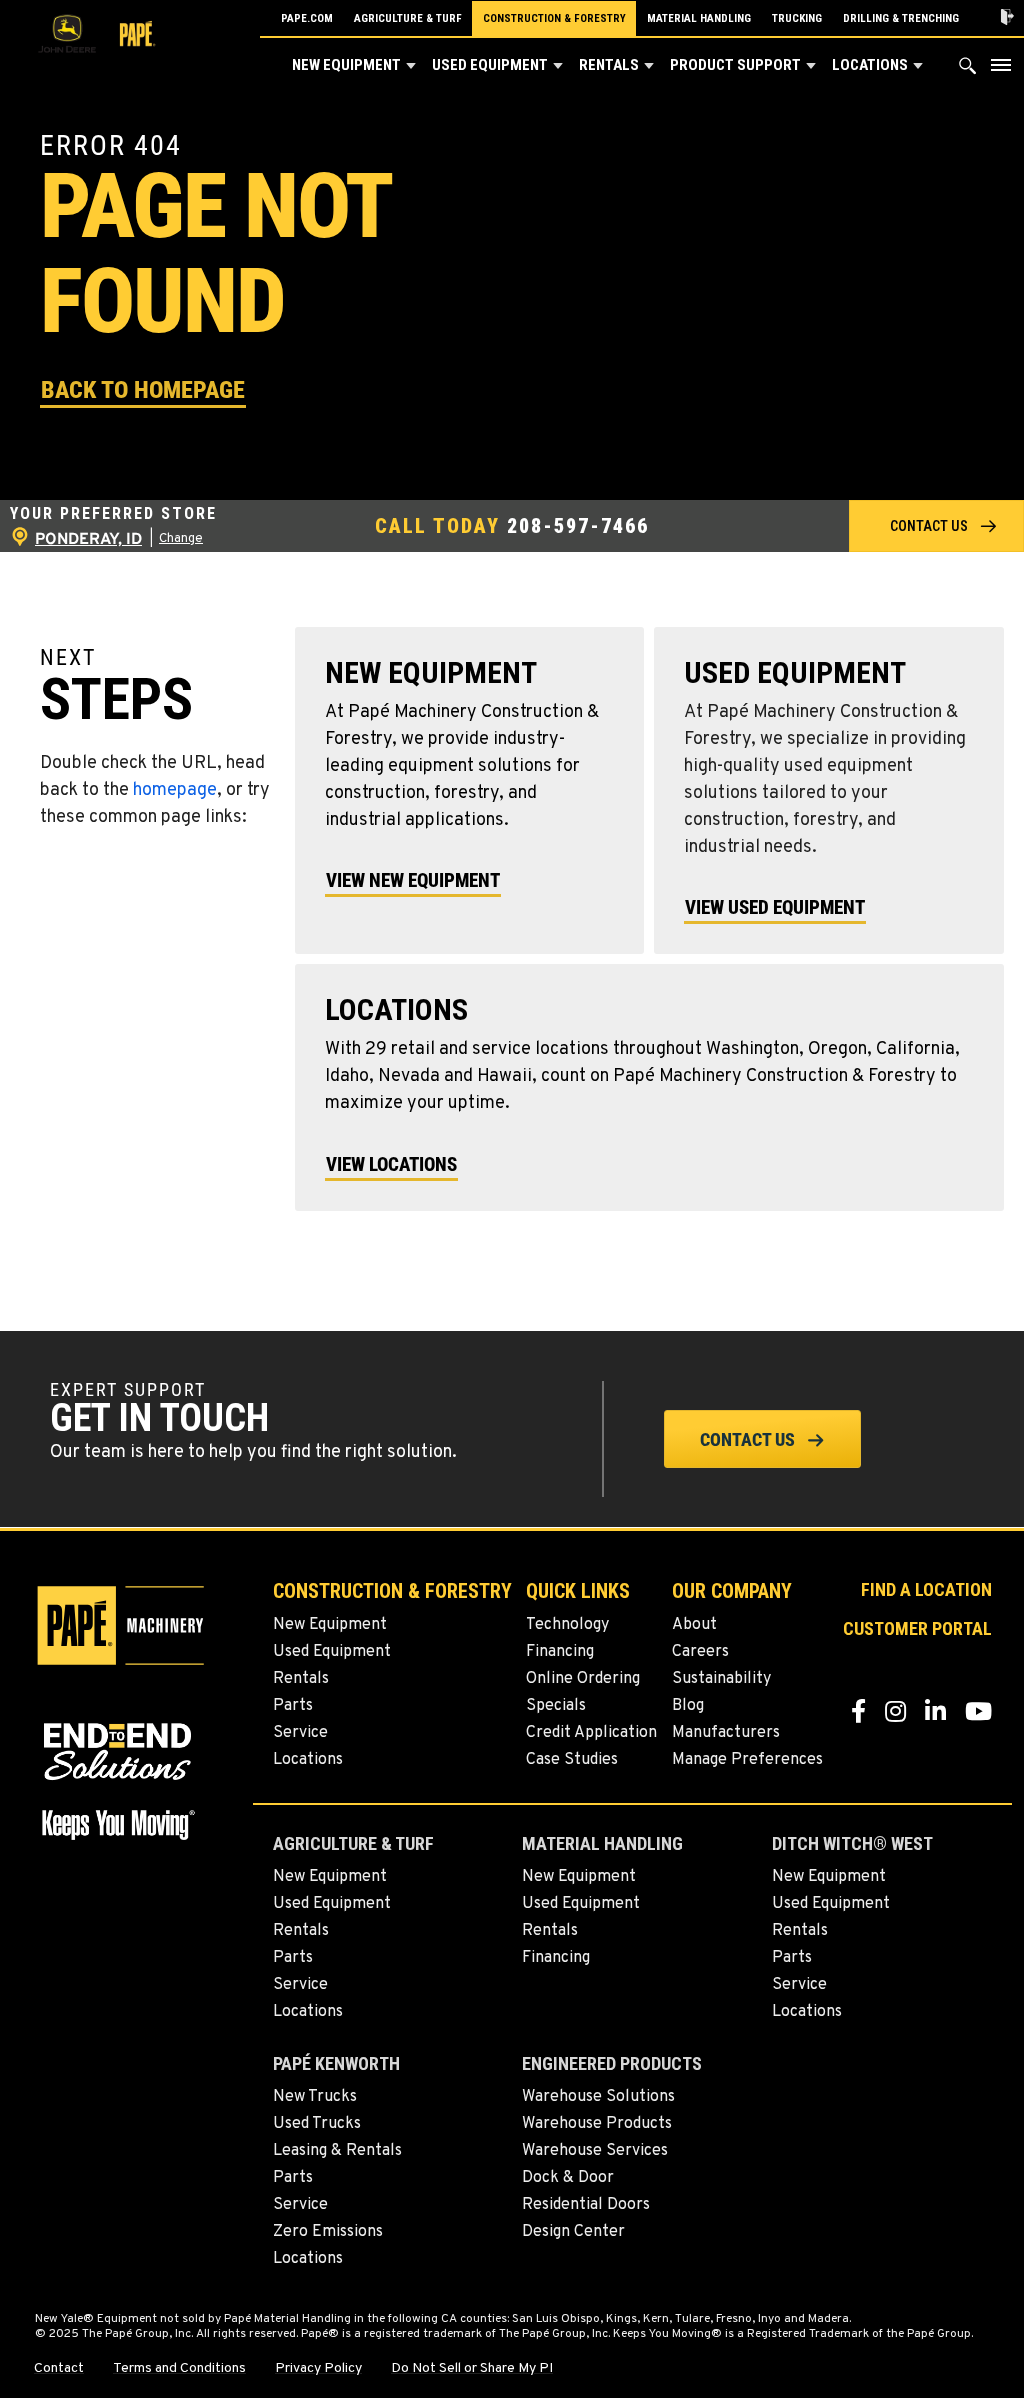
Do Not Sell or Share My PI (472, 2369)
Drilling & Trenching (901, 18)
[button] (411, 66)
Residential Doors (586, 2205)
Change (181, 539)
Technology (567, 1625)
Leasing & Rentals (337, 2151)
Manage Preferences (747, 1760)
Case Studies (572, 1760)
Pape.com (307, 18)
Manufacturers (726, 1733)
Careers (700, 1652)
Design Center (573, 2232)
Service (300, 1733)
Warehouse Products (597, 2124)
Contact (59, 2369)
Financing (560, 1652)
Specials (556, 1706)
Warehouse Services (595, 2151)
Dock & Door (568, 2178)
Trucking (797, 18)
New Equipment (346, 65)
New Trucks (315, 2097)
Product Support (735, 65)
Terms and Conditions (179, 2369)
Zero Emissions (328, 2232)
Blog (688, 1706)
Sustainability (721, 1679)
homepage (175, 790)
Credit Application (591, 1733)
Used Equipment (490, 65)
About (694, 1625)
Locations (870, 65)
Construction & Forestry (554, 18)
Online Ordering (583, 1679)
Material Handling (699, 18)
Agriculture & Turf (408, 18)
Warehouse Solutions (598, 2097)
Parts (293, 1706)
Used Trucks (317, 2124)
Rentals (609, 65)
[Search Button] (968, 70)
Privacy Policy (318, 2369)
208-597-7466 (578, 526)
